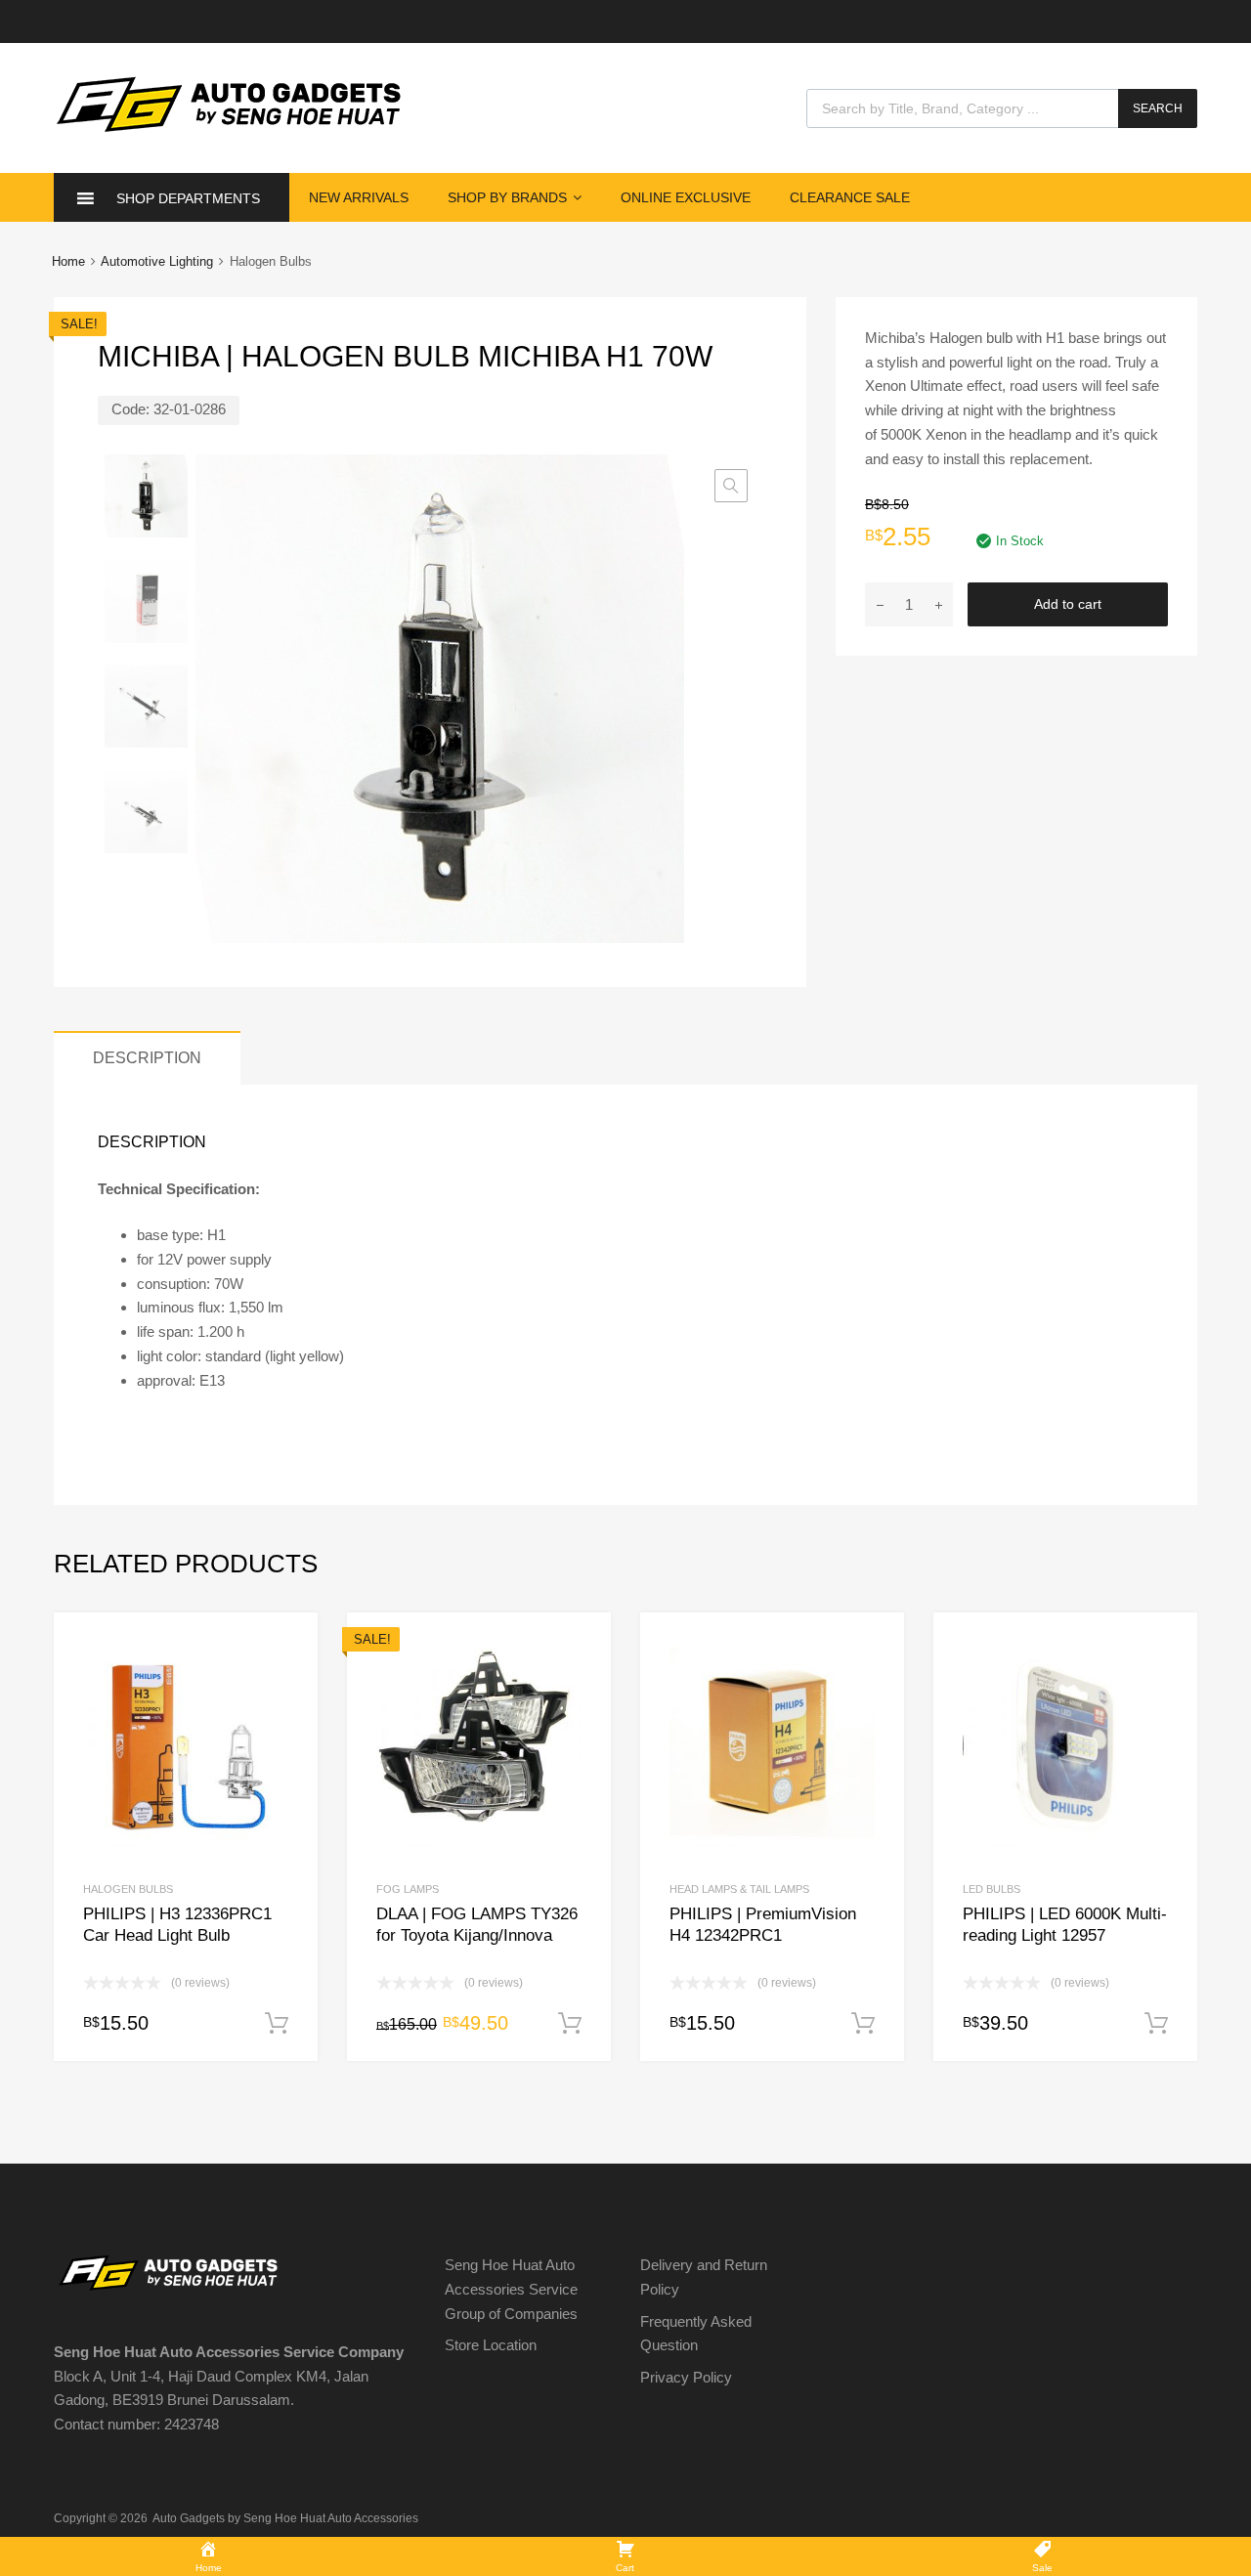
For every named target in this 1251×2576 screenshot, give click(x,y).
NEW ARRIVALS (359, 197)
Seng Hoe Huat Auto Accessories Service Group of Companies (511, 2289)
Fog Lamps (408, 1889)
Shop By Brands (507, 197)
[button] (731, 486)
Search (1158, 108)
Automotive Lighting (157, 261)
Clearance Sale (850, 197)
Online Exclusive (686, 197)
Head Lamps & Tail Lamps (739, 1889)
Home (68, 261)
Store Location (491, 2345)
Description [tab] (147, 1057)
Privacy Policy (686, 2377)
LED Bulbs (992, 1889)
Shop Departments (188, 198)
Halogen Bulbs (128, 1889)
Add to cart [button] (277, 2024)
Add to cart (1068, 604)
